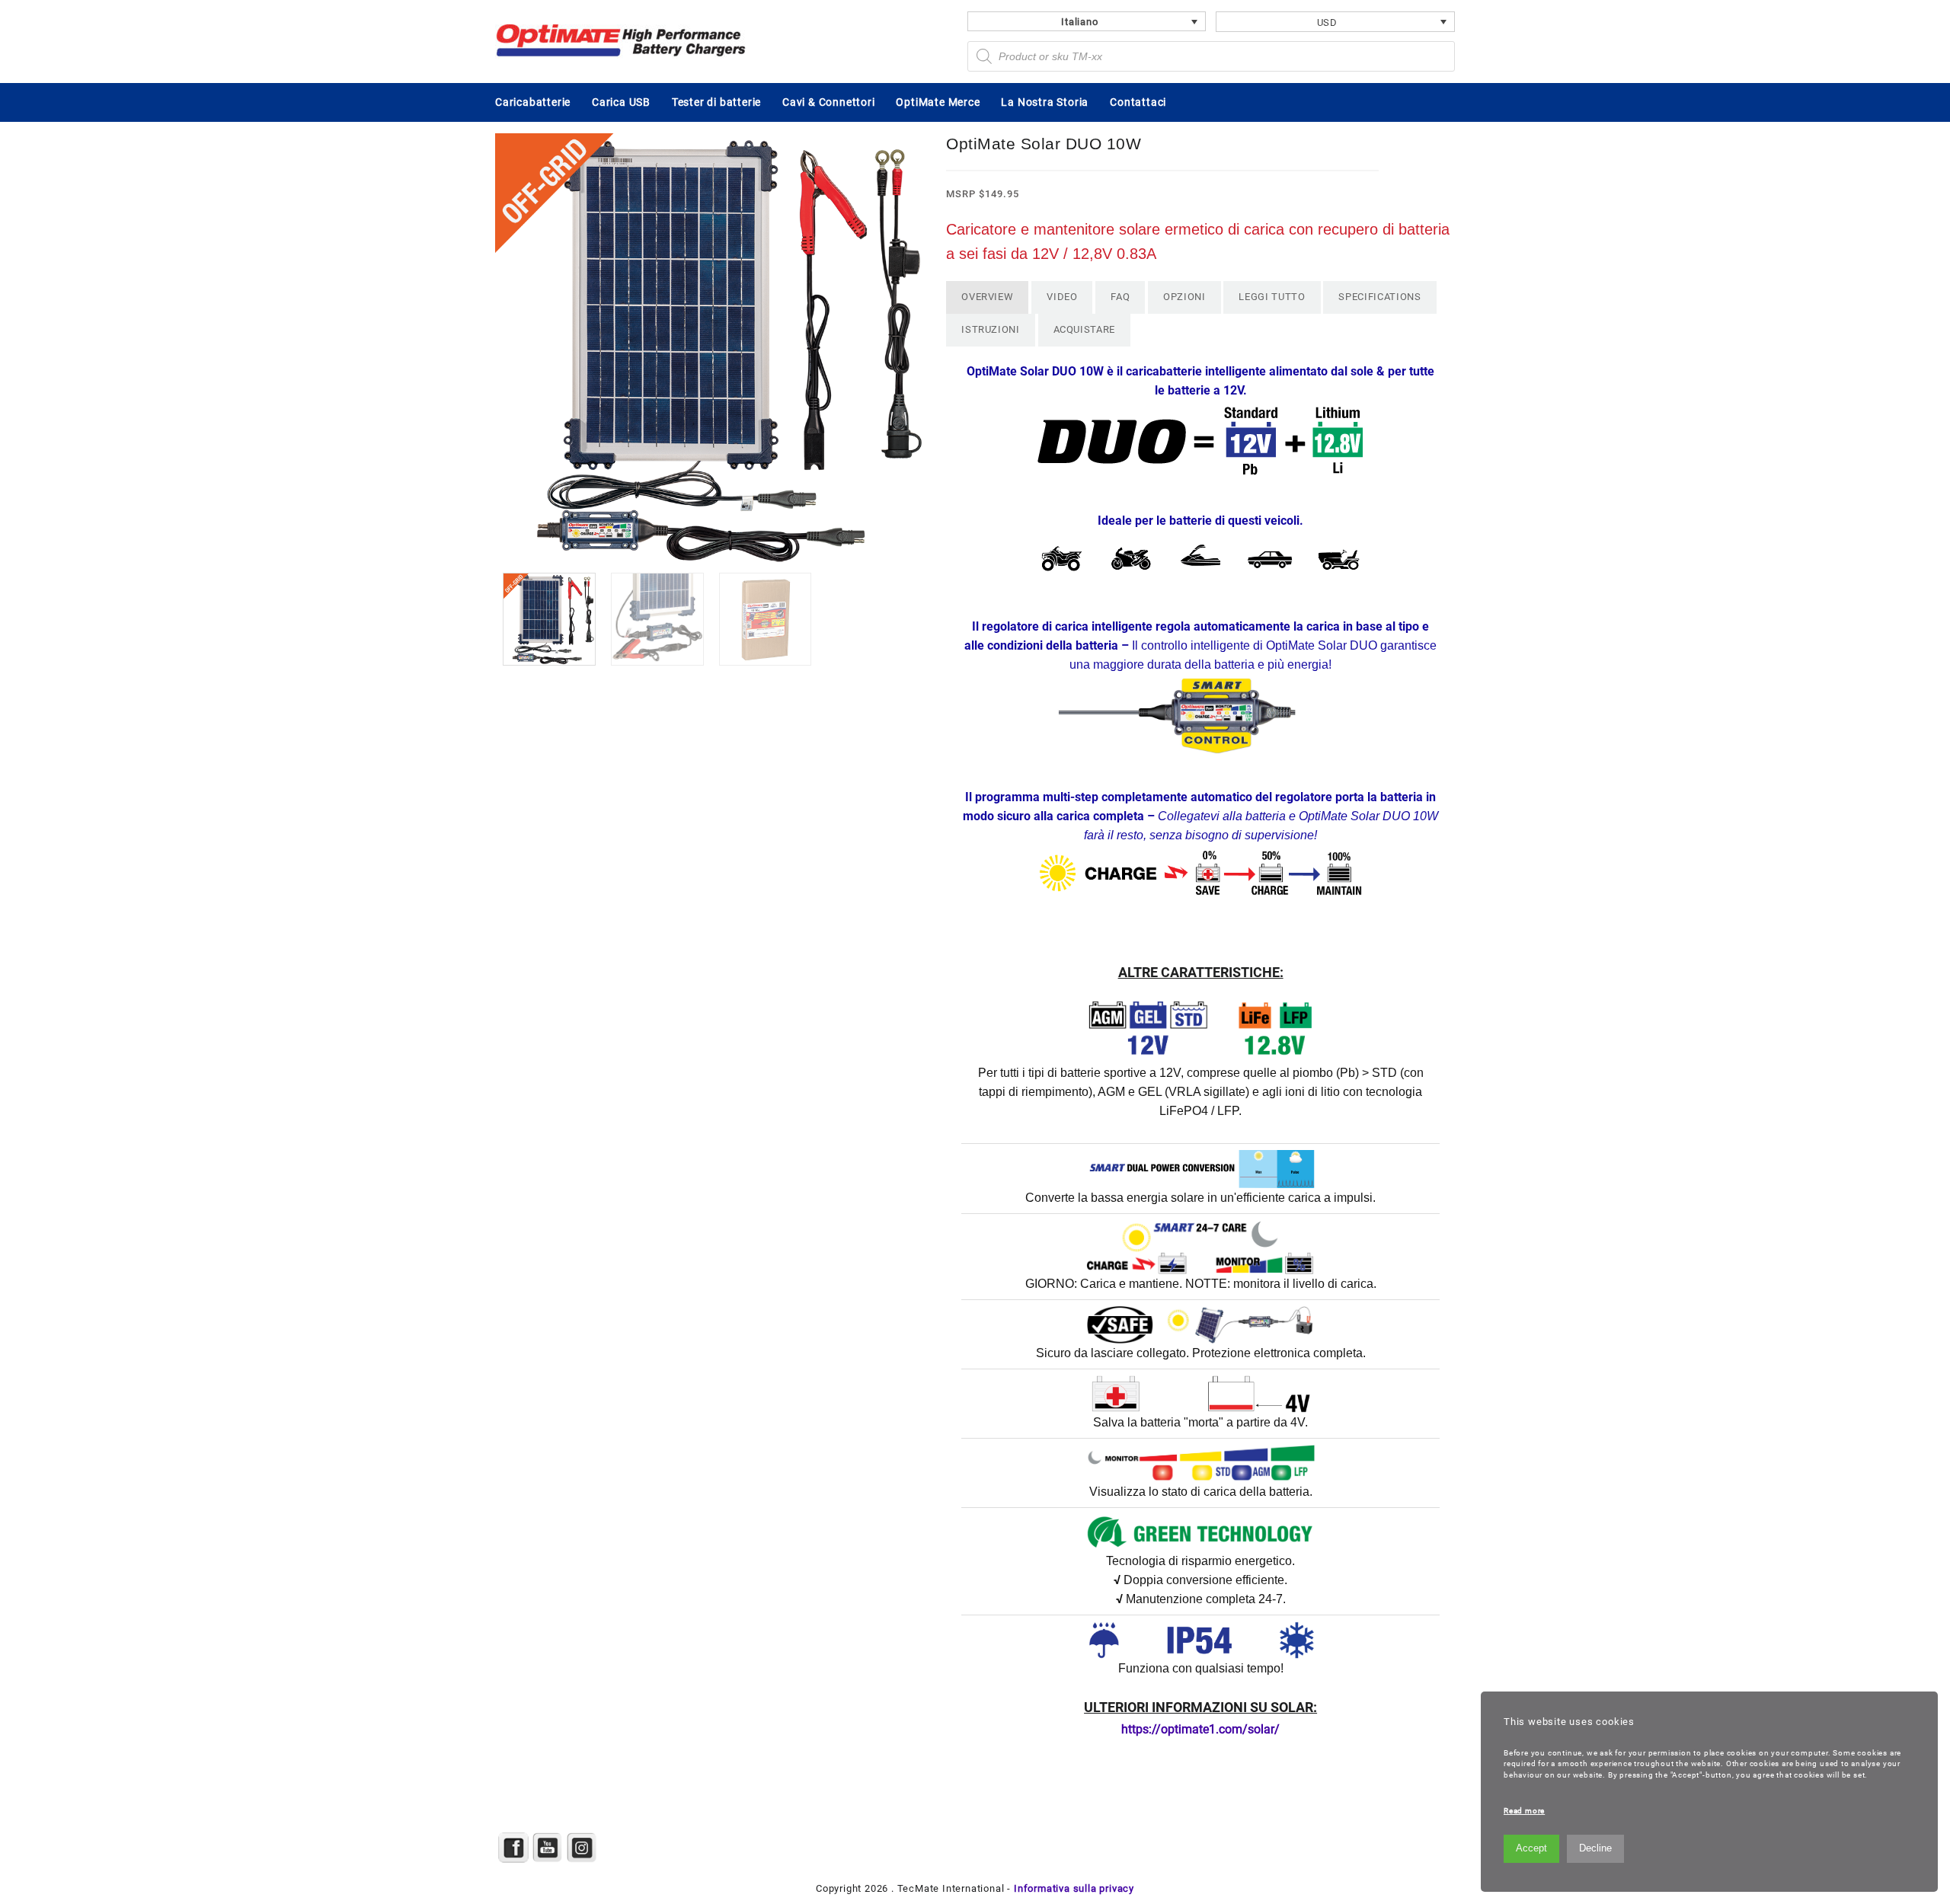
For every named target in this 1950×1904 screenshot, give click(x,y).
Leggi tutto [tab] (1272, 297)
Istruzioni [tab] (991, 329)
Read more (1524, 1811)
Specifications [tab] (1379, 297)
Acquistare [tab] (1085, 329)
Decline (1595, 1848)
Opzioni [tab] (1184, 297)
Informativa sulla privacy (1074, 1888)
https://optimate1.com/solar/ (1200, 1729)
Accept (1531, 1848)
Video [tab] (1062, 297)
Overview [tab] (987, 297)
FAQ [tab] (1120, 297)
